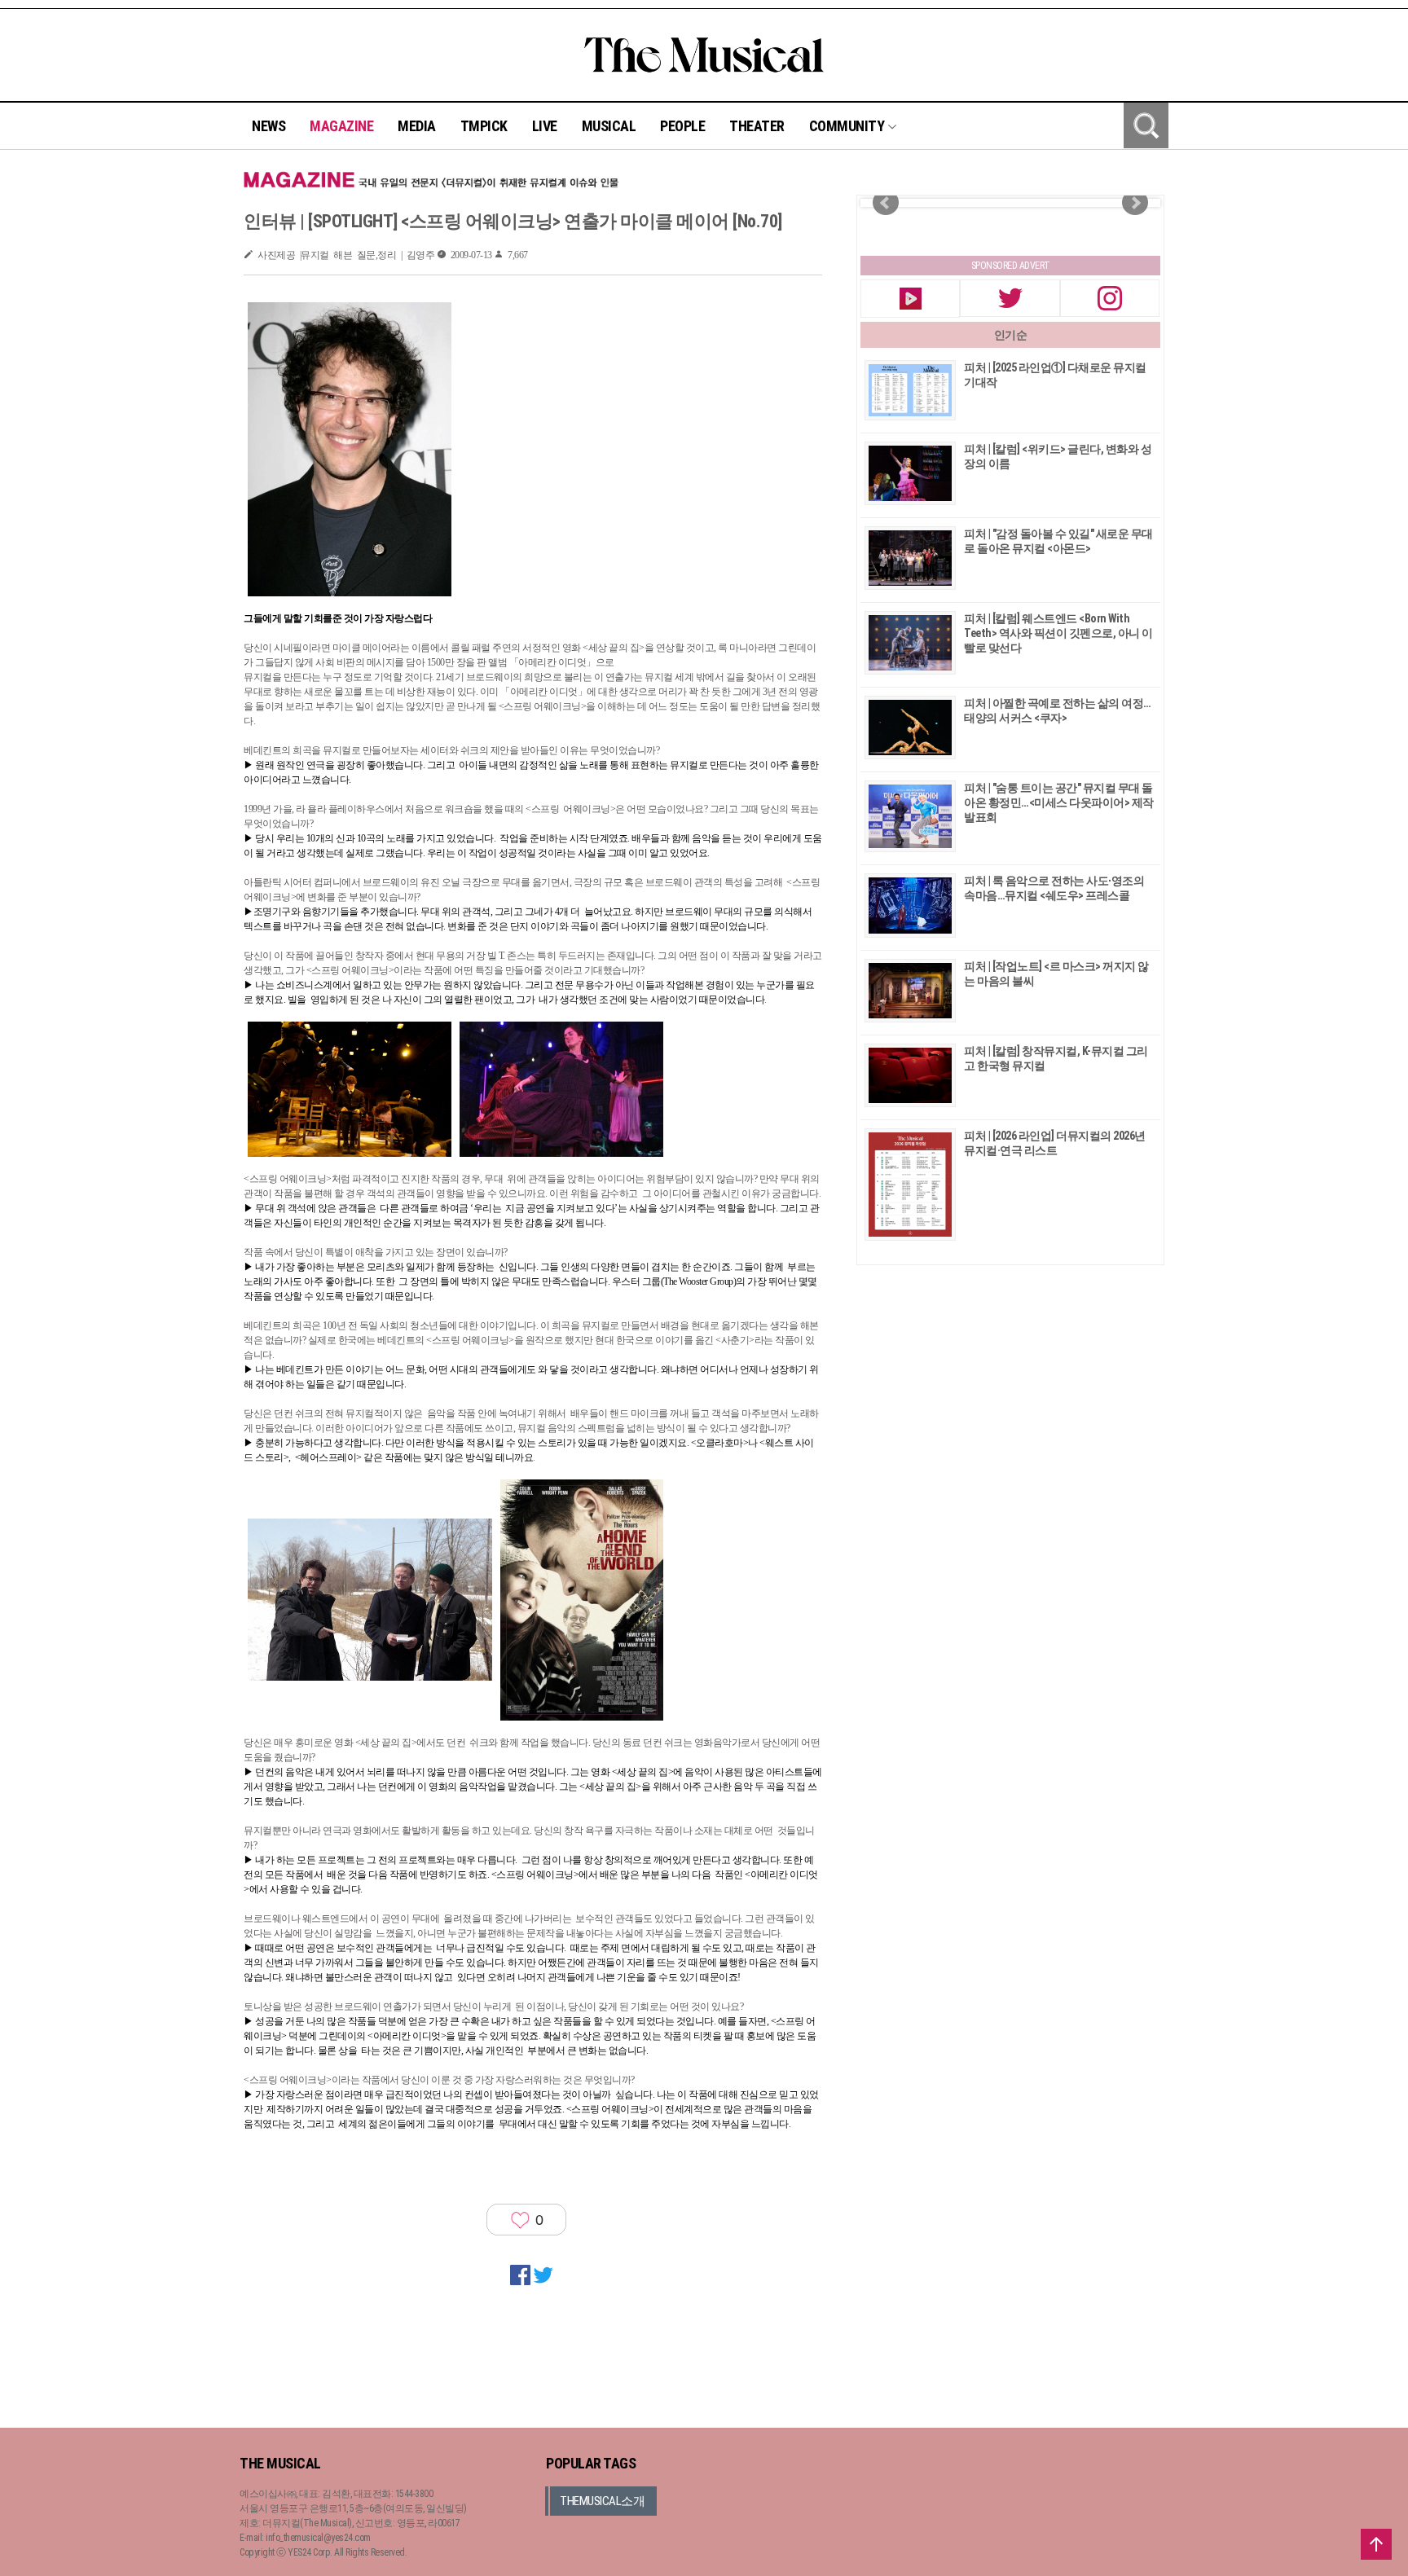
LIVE (545, 126)
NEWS (268, 126)
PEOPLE (682, 126)
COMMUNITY (848, 126)
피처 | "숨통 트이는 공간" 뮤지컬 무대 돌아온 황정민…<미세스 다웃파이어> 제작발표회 (1059, 802)
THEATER (757, 126)
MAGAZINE (341, 126)
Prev (886, 203)
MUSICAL (609, 126)
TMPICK (484, 126)
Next (1135, 203)
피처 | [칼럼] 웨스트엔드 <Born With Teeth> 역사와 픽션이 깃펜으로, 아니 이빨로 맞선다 (1058, 633)
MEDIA (417, 126)
